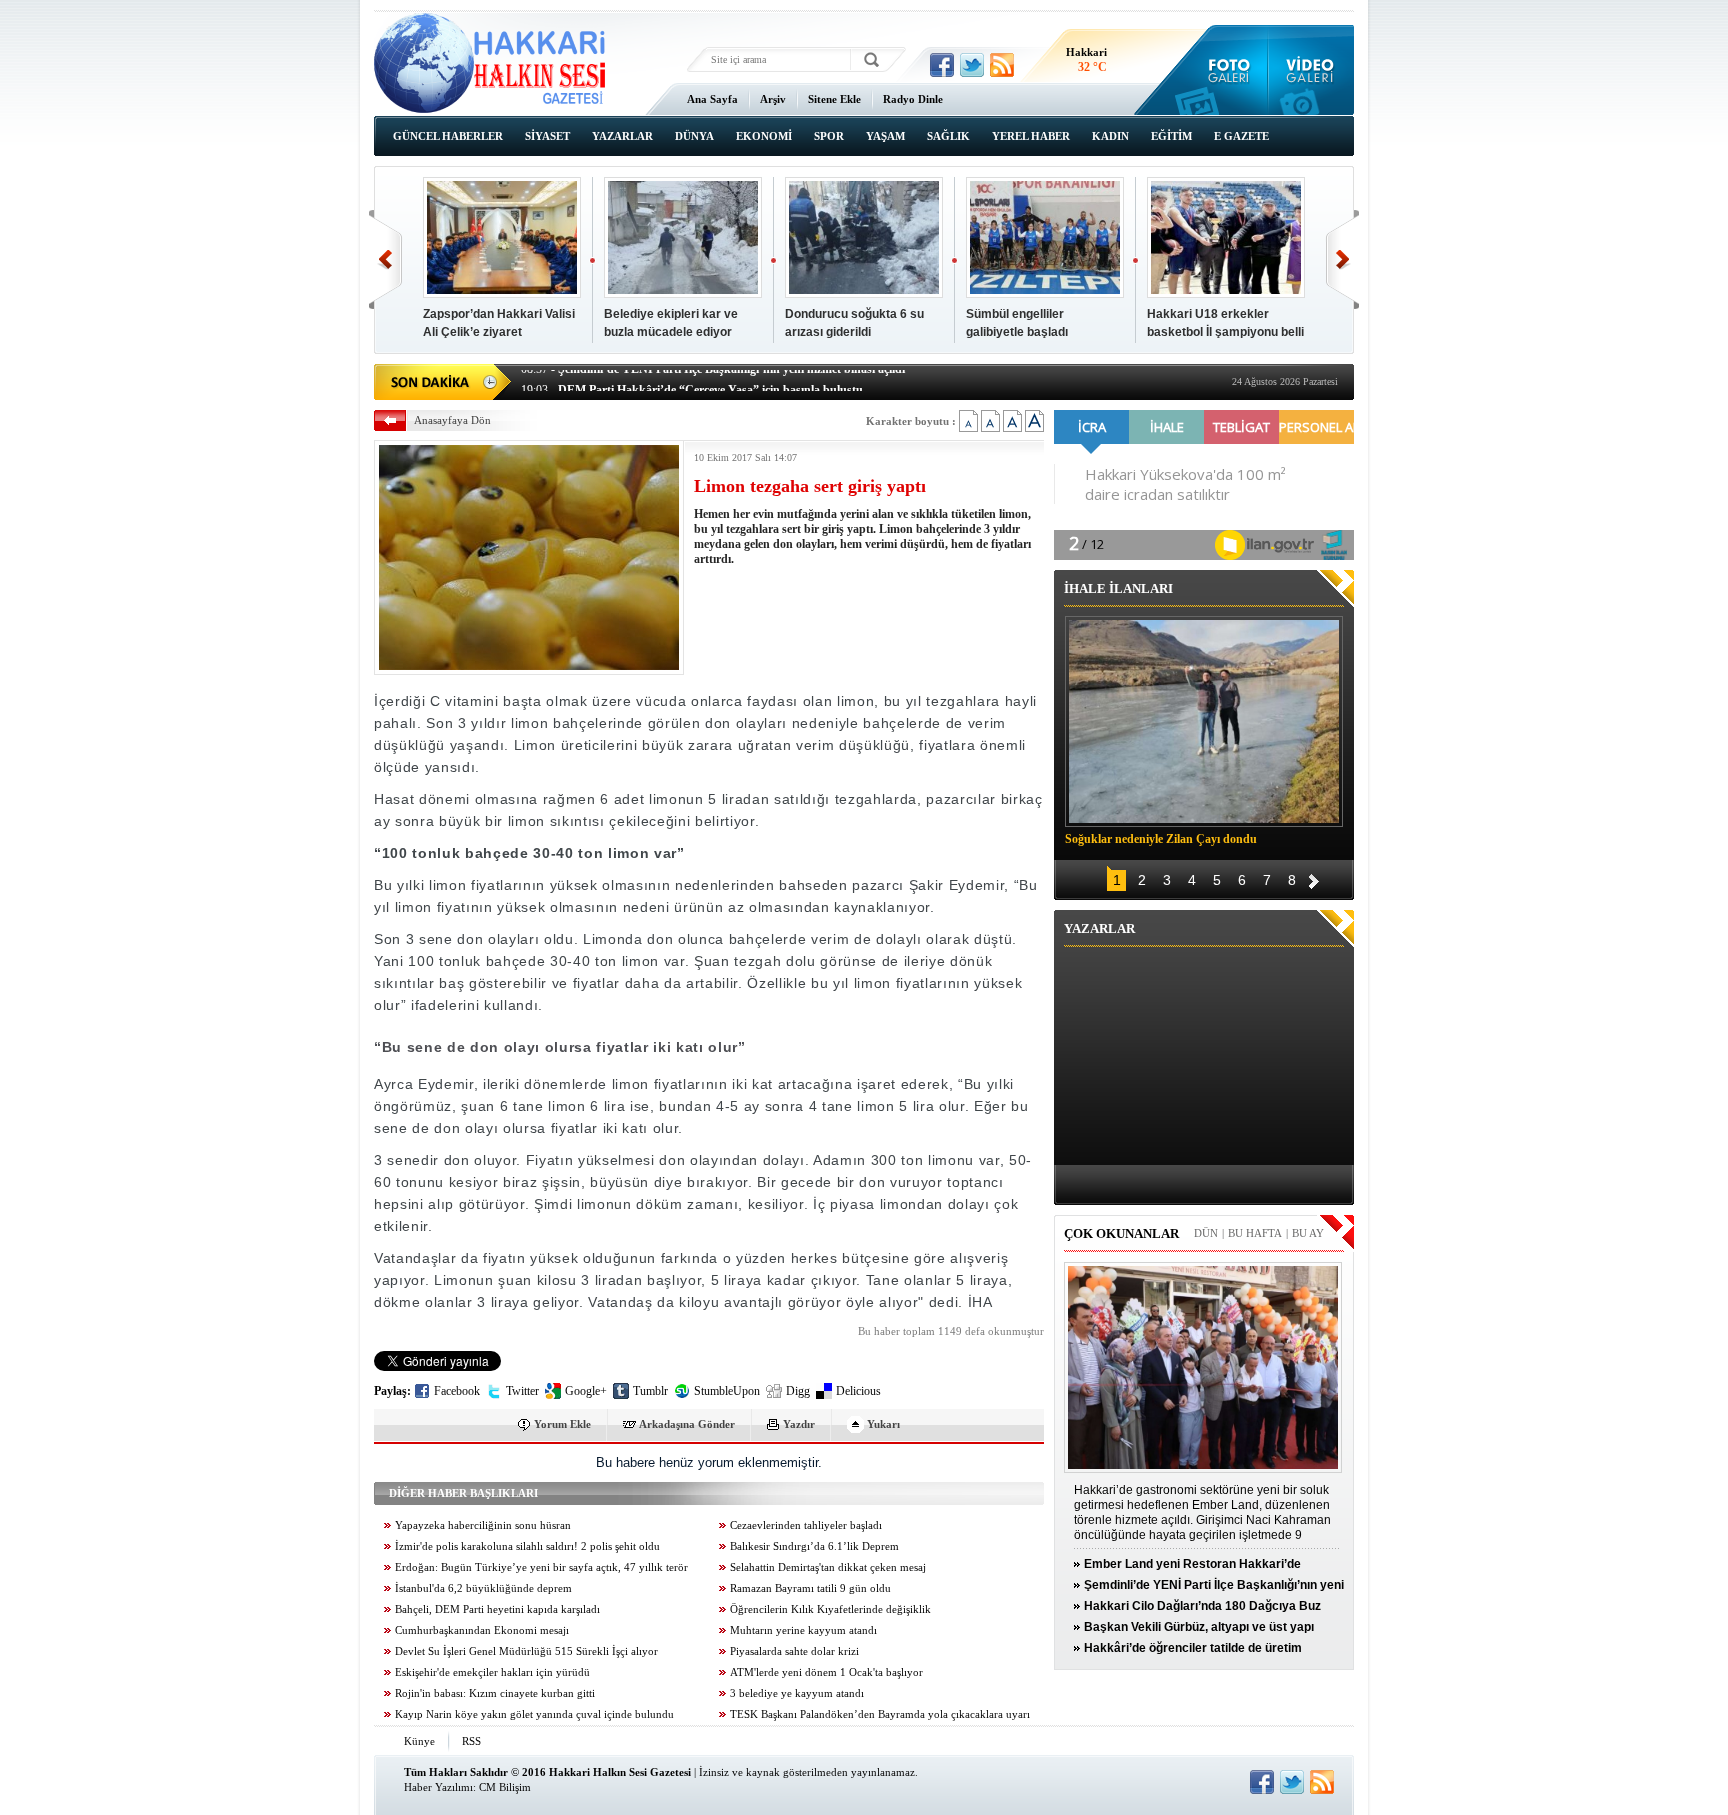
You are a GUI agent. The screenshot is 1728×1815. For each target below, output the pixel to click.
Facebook (457, 1391)
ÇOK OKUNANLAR (1121, 1233)
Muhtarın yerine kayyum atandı (803, 1630)
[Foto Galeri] (1224, 70)
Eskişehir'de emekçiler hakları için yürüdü (492, 1672)
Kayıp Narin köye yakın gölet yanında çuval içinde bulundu (534, 1714)
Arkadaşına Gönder (687, 1424)
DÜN (1206, 1233)
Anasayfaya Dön (452, 420)
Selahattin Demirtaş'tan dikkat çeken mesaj (828, 1567)
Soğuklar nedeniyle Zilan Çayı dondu (1161, 839)
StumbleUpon (727, 1391)
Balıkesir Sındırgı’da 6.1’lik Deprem (814, 1546)
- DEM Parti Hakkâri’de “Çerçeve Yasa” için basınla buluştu (692, 380)
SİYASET (547, 136)
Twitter (522, 1391)
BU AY (1308, 1233)
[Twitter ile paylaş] (972, 65)
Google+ (586, 1391)
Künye (419, 1741)
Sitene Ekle (834, 99)
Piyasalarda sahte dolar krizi (794, 1651)
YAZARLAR (622, 136)
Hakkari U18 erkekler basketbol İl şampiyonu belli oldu (1225, 332)
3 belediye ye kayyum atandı (797, 1693)
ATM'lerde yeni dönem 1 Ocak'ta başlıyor (826, 1672)
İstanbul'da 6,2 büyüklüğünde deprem (483, 1588)
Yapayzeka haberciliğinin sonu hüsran (483, 1525)
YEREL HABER (1031, 136)
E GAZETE (1241, 136)
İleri (1342, 259)
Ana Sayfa (712, 99)
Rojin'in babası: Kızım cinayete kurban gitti (495, 1693)
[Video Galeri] (1311, 70)
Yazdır (799, 1424)
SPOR (829, 136)
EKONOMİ (764, 136)
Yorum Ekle (562, 1424)
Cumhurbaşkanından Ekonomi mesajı (482, 1630)
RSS (471, 1741)
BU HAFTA (1255, 1233)
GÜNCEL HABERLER (448, 136)
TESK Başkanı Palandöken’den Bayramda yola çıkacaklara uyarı (880, 1714)
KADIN (1110, 136)
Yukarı (883, 1424)
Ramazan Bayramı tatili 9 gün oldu (810, 1588)
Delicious (858, 1391)
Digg (798, 1391)
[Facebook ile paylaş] (942, 65)
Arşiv (773, 99)
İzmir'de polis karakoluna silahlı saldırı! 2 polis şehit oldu (527, 1546)
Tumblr (650, 1391)
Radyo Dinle (913, 99)
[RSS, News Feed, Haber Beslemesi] (1002, 65)
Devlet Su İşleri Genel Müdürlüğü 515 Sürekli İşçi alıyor (526, 1651)
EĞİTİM (1171, 136)
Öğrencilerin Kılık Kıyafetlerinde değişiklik (830, 1609)
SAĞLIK (948, 136)
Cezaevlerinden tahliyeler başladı (806, 1525)
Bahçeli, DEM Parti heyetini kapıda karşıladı (497, 1609)
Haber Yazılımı (438, 1787)
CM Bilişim (505, 1787)
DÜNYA (694, 136)
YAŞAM (885, 136)
